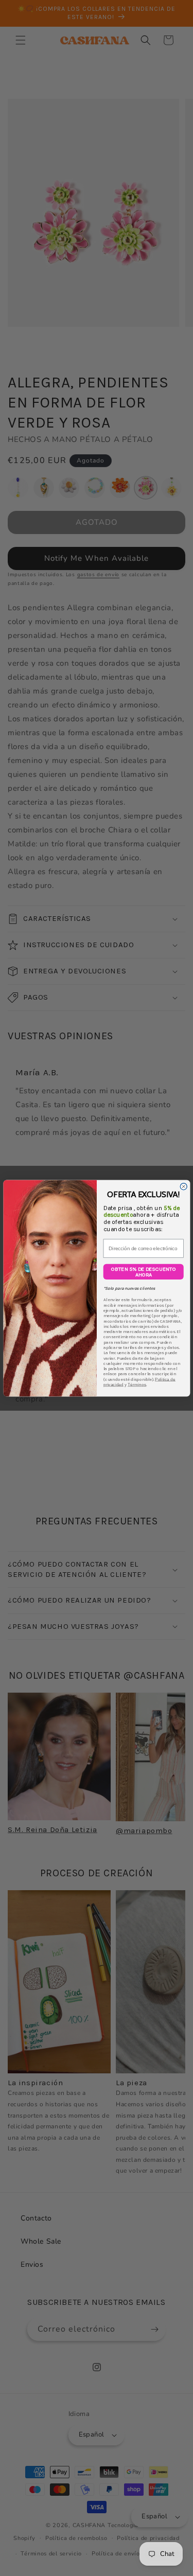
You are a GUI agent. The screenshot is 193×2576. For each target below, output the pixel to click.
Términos (136, 1384)
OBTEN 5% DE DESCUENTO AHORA (143, 1271)
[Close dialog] (183, 1186)
